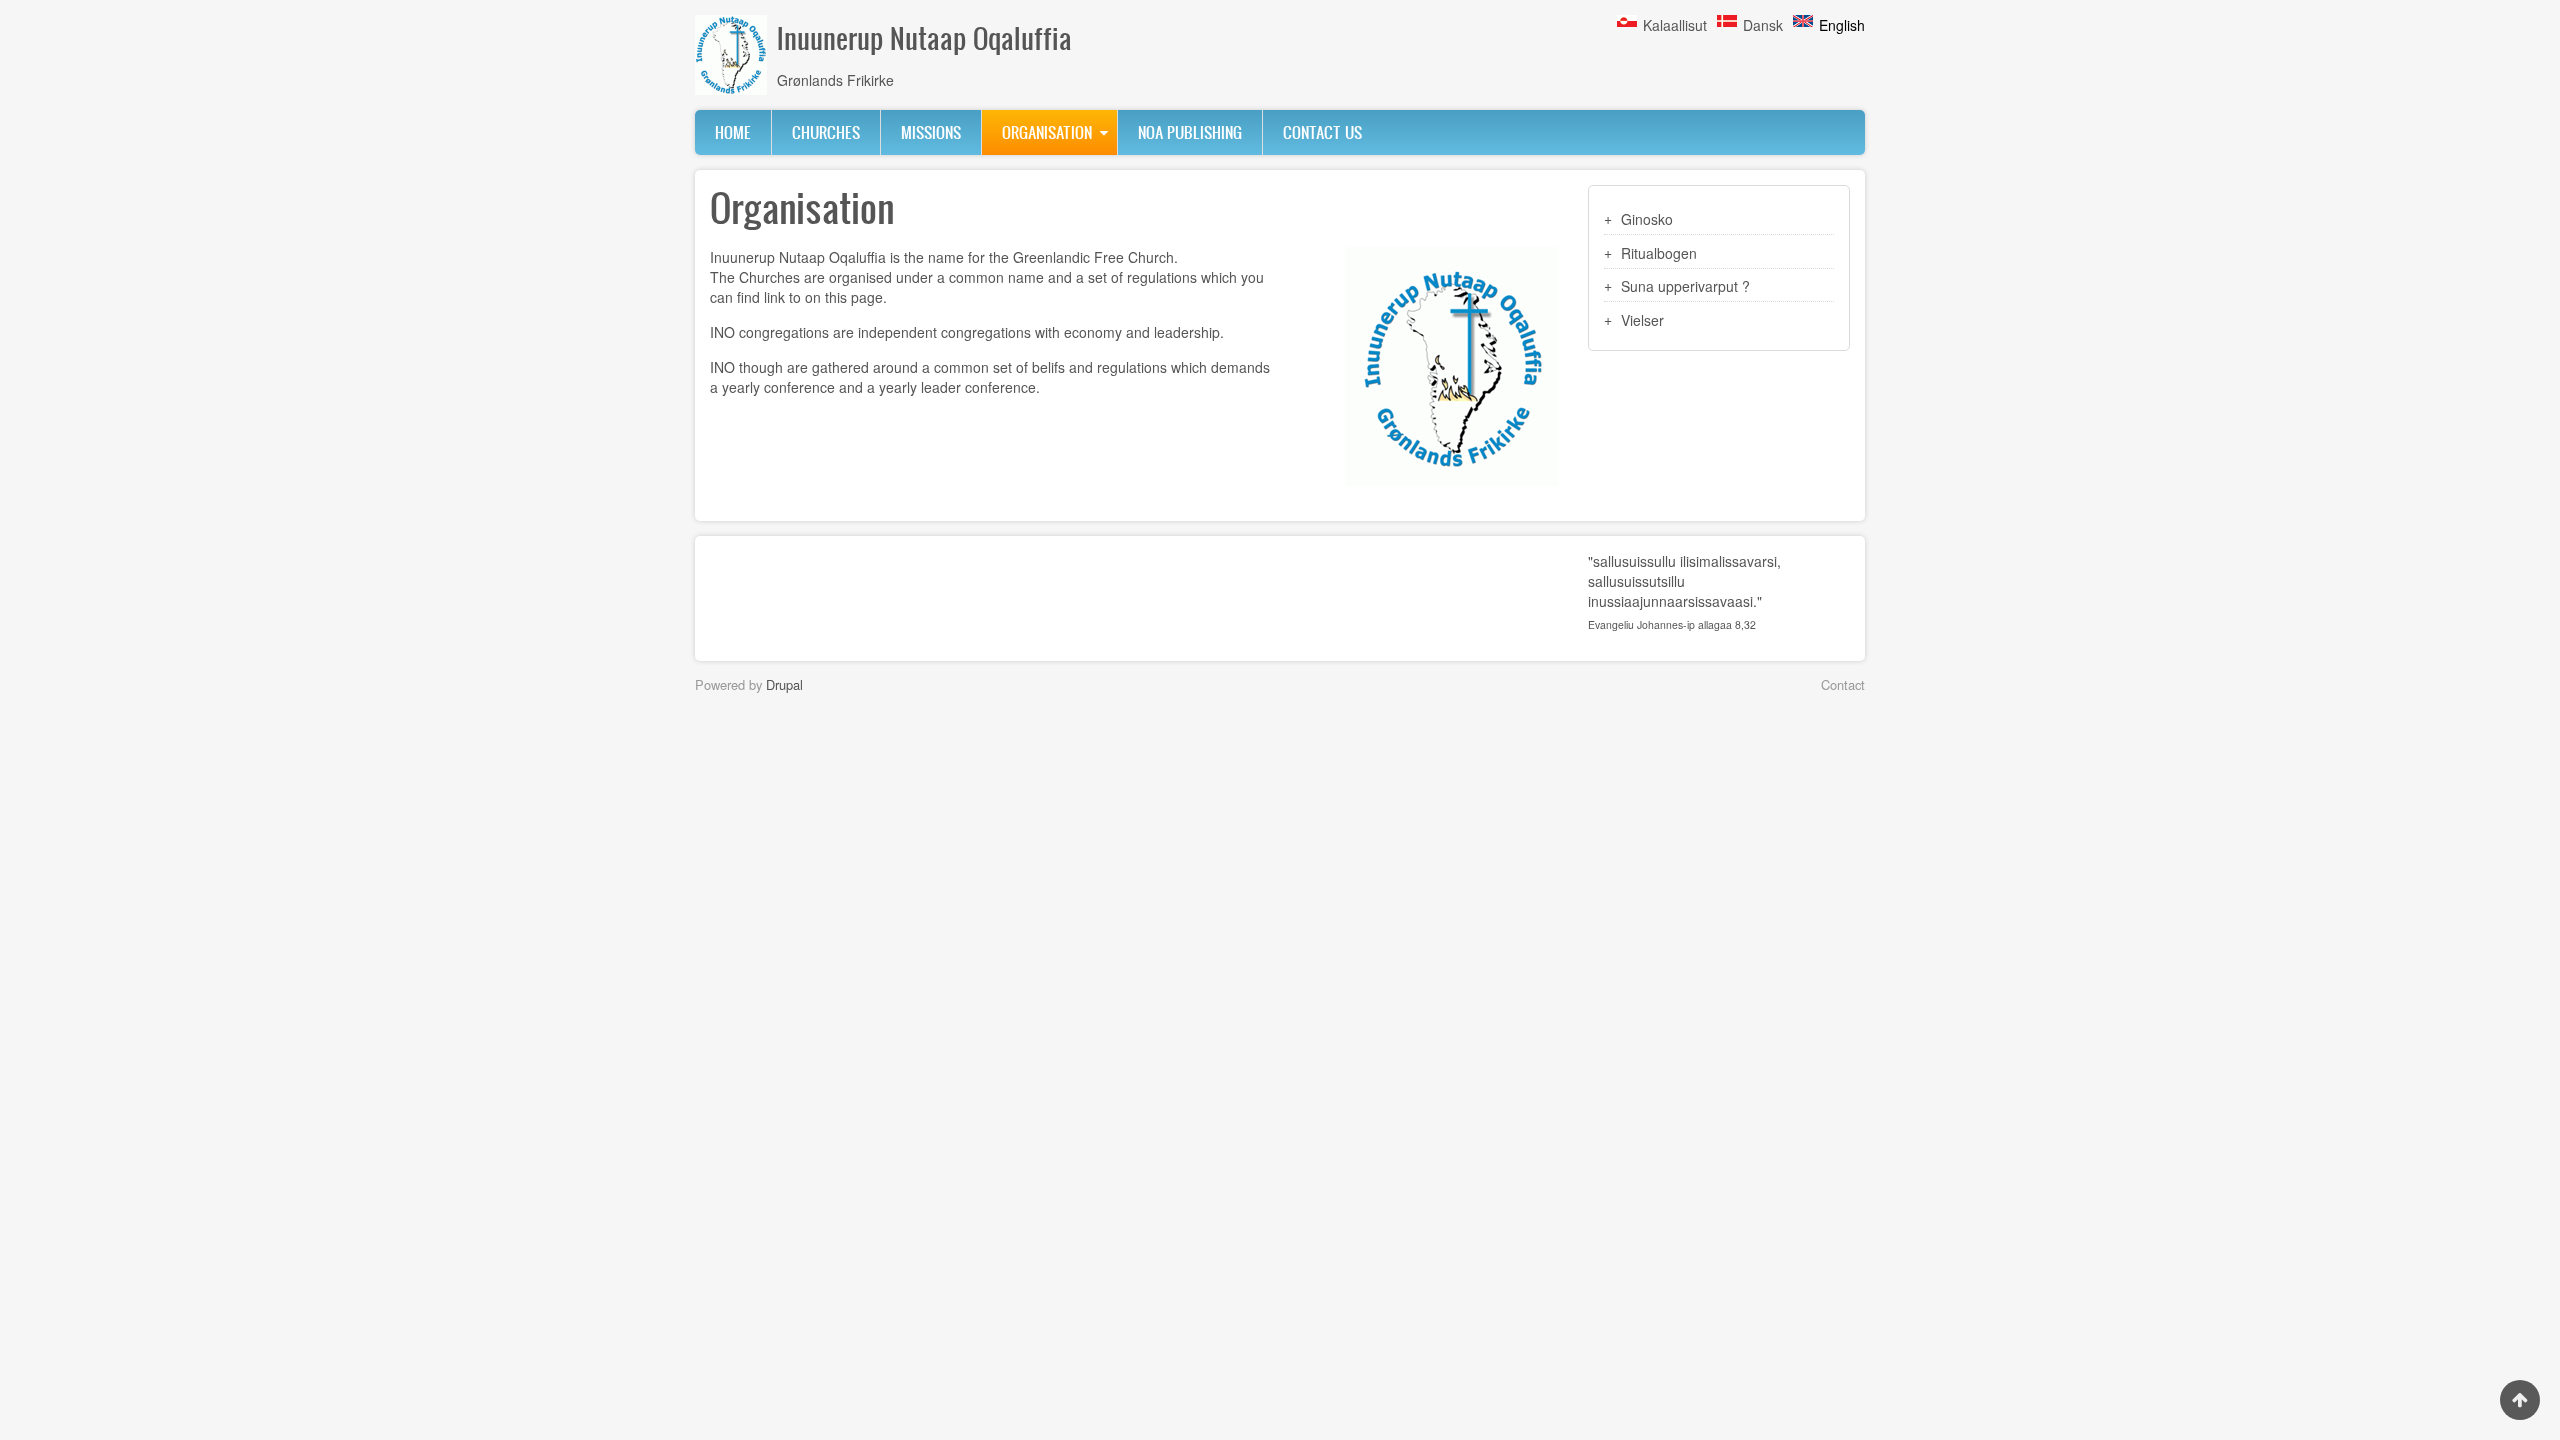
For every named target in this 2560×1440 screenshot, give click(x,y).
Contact (1843, 684)
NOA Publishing (1190, 132)
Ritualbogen (1659, 253)
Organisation (1047, 132)
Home (733, 132)
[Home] (731, 55)
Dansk (1763, 25)
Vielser (1642, 320)
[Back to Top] (2520, 1400)
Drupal (784, 684)
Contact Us (1322, 132)
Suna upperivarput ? (1685, 286)
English (1842, 25)
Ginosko (1647, 219)
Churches (826, 132)
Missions (931, 132)
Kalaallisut (1675, 25)
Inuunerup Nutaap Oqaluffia (924, 38)
